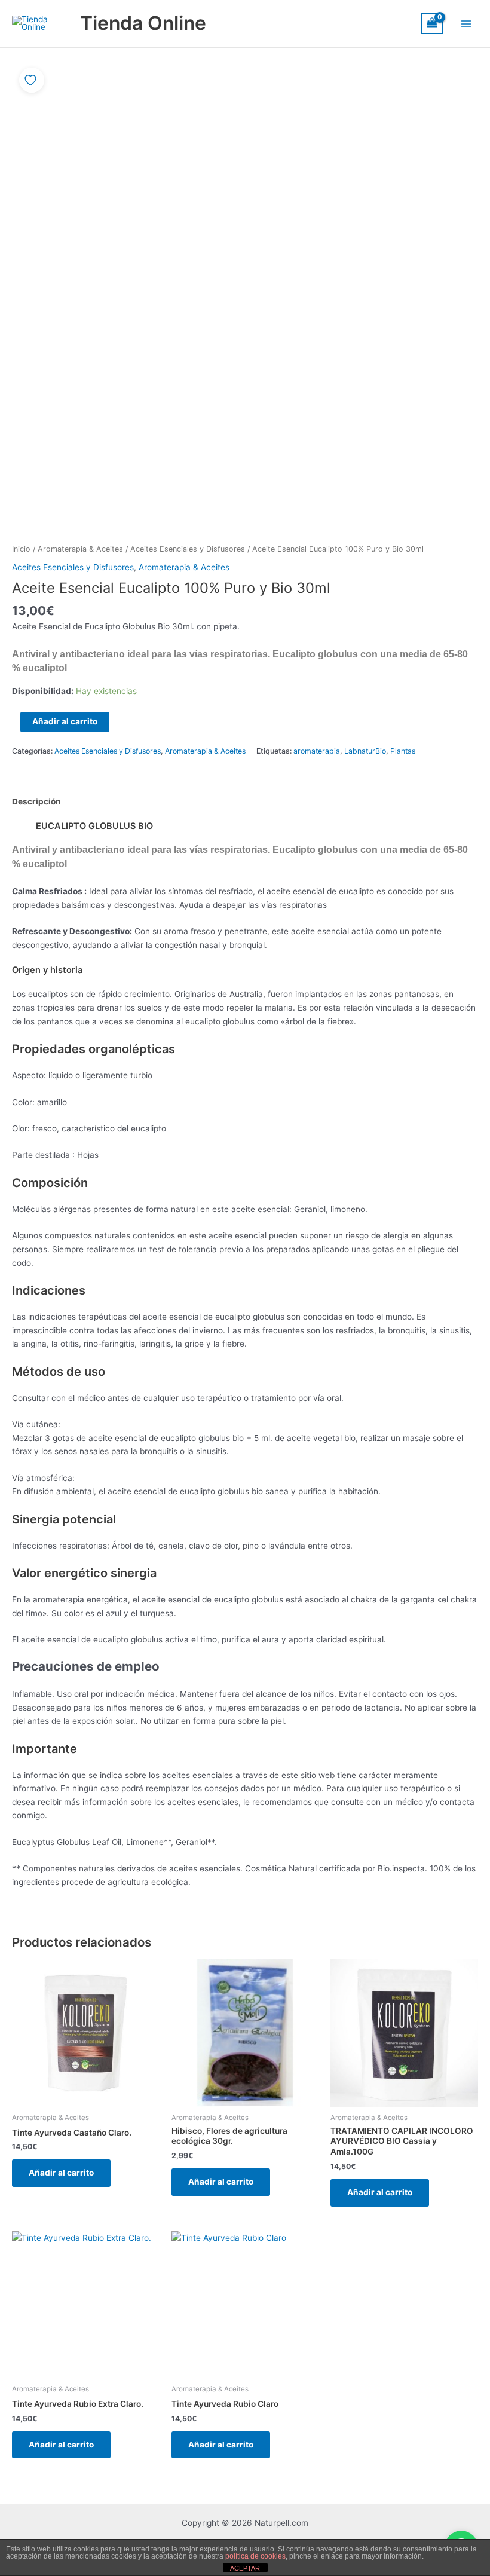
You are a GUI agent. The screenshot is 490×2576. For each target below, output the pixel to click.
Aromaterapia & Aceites (80, 549)
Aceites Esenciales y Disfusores (188, 549)
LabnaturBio (365, 751)
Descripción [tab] (36, 801)
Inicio (21, 549)
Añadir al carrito (65, 721)
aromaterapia (317, 751)
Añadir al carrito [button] (61, 2173)
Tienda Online (143, 23)
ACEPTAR (245, 2568)
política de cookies (255, 2556)
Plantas (403, 751)
